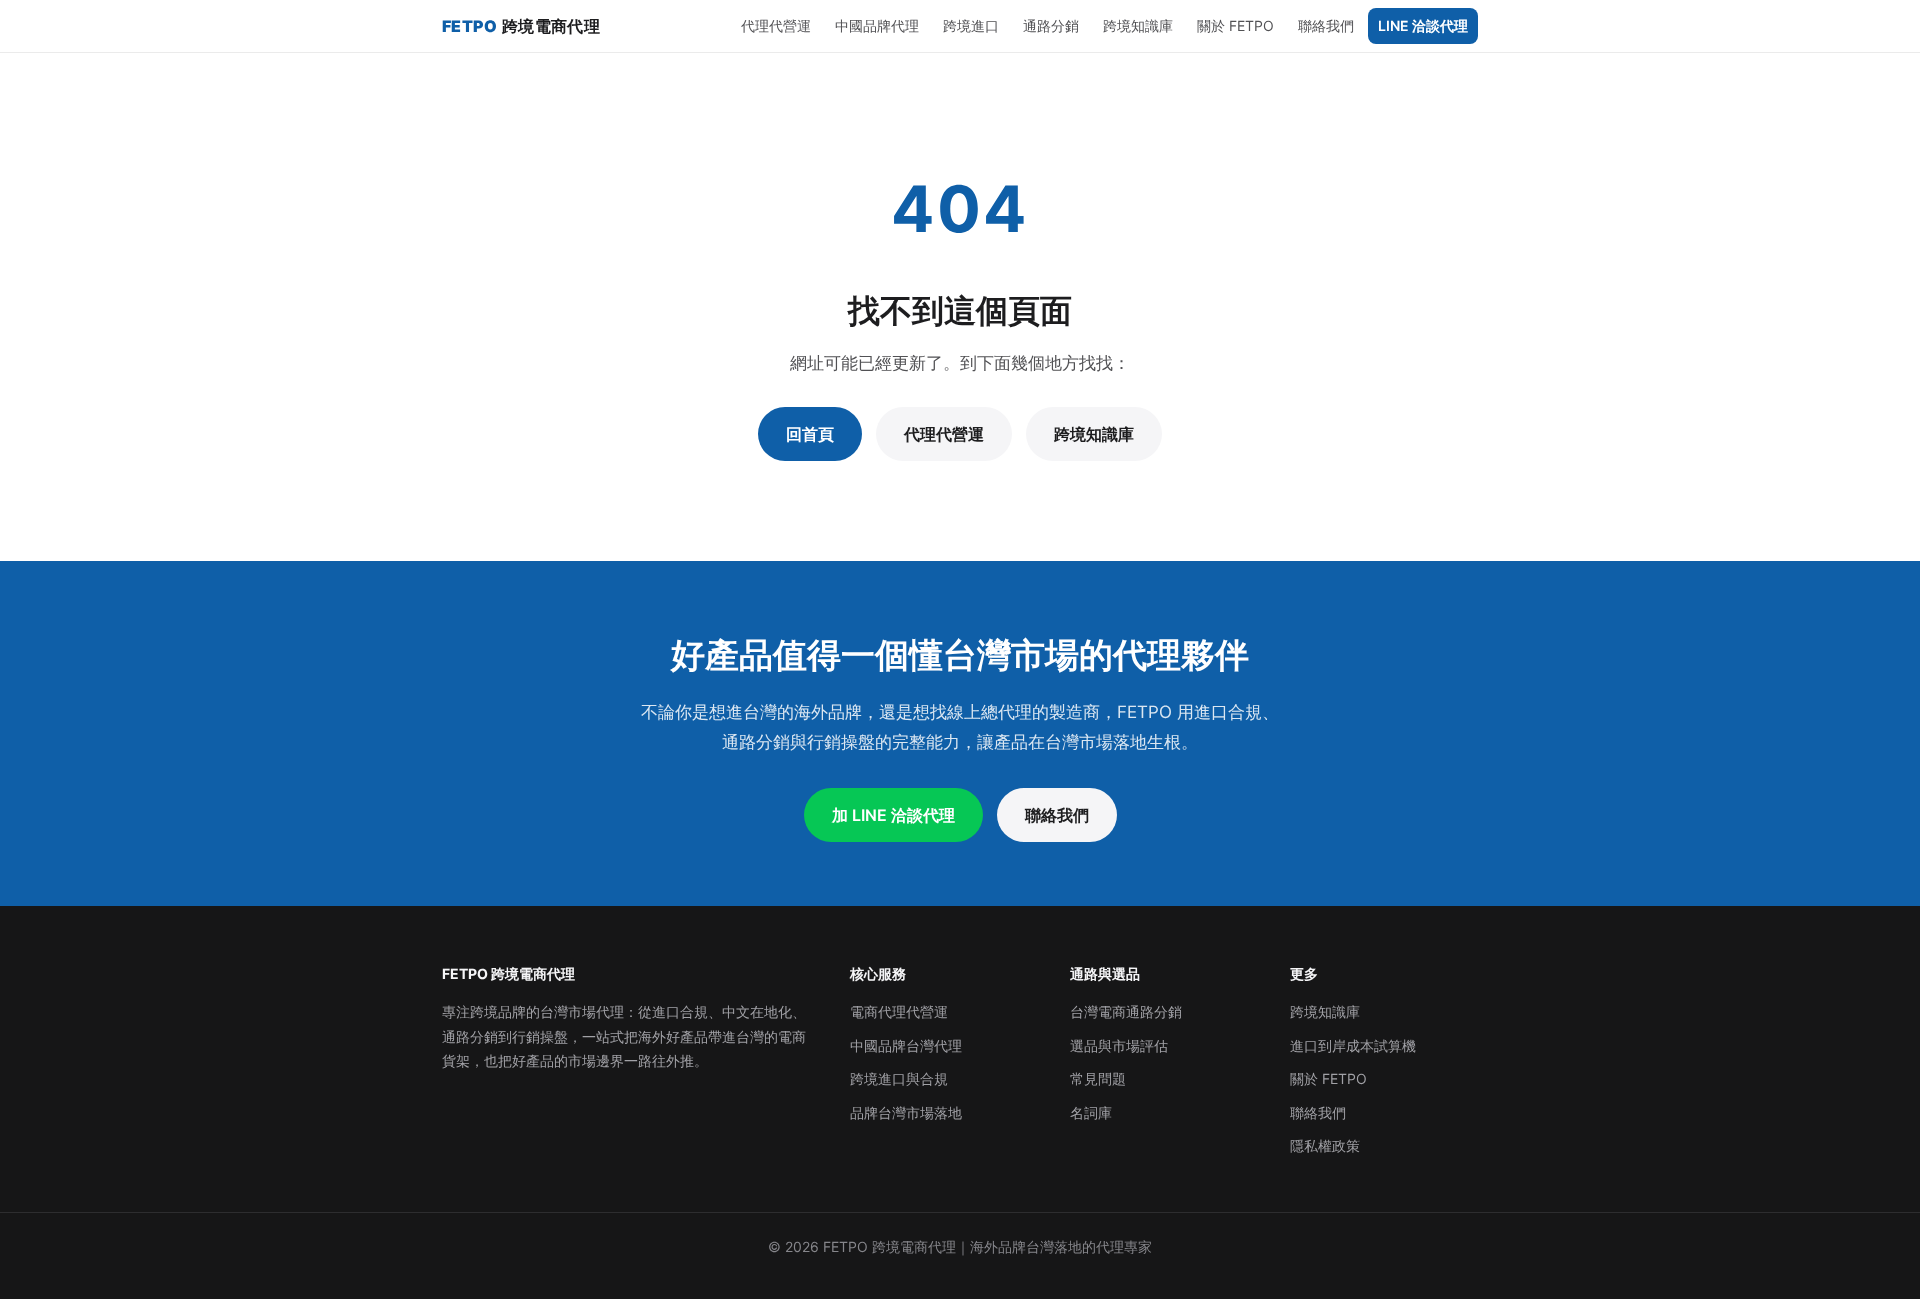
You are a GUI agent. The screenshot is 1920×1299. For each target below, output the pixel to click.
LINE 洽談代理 (1423, 25)
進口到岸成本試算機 (1353, 1045)
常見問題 (1098, 1078)
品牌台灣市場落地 (906, 1112)
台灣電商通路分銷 (1126, 1011)
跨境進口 (971, 25)
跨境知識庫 (1138, 25)
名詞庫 (1091, 1112)
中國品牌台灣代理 (906, 1045)
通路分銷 (1051, 25)
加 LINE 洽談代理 (893, 815)
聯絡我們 (1326, 25)
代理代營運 (776, 25)
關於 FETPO (1235, 25)
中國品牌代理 (877, 25)
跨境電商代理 (521, 26)
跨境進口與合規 (899, 1078)
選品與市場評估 (1119, 1045)
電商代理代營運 (899, 1011)
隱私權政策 (1325, 1145)
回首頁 (810, 434)
